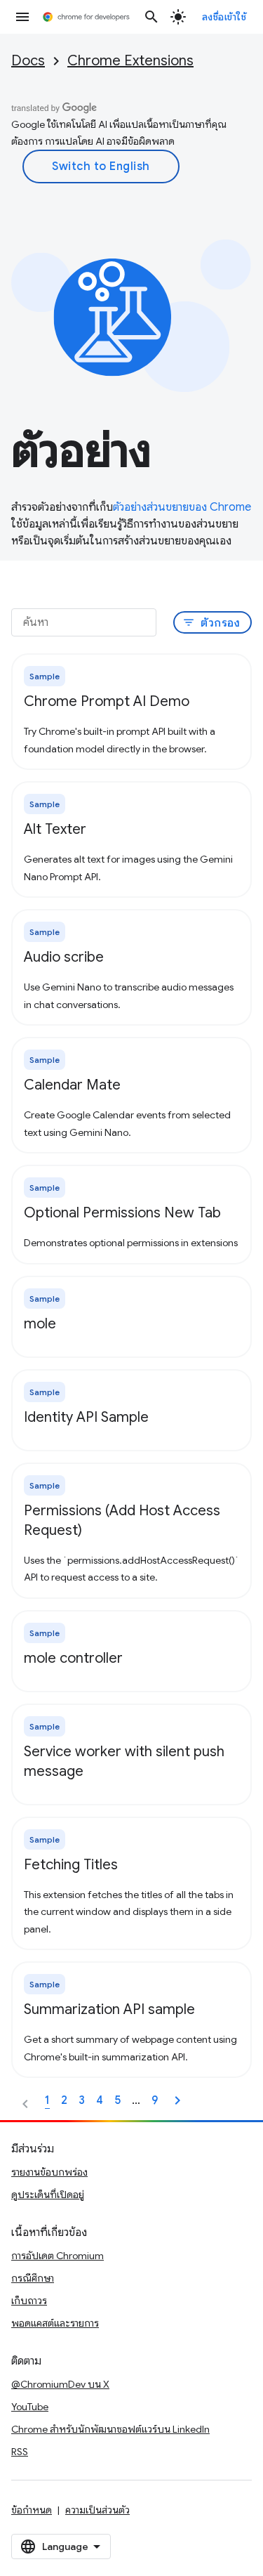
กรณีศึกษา (33, 2278)
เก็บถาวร (29, 2301)
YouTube (30, 2407)
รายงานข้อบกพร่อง (49, 2172)
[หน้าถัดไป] (177, 2100)
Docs (28, 61)
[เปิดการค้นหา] (151, 17)
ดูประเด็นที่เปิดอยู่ (48, 2195)
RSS (20, 2452)
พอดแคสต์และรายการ (55, 2323)
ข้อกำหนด (32, 2510)
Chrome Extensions (130, 61)
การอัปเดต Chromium (58, 2256)
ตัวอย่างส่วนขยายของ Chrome (182, 507)
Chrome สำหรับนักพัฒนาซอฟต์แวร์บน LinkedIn (110, 2429)
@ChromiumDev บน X (60, 2384)
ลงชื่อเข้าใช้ (224, 17)
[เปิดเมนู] (22, 17)
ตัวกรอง (211, 623)
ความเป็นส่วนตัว (97, 2510)
